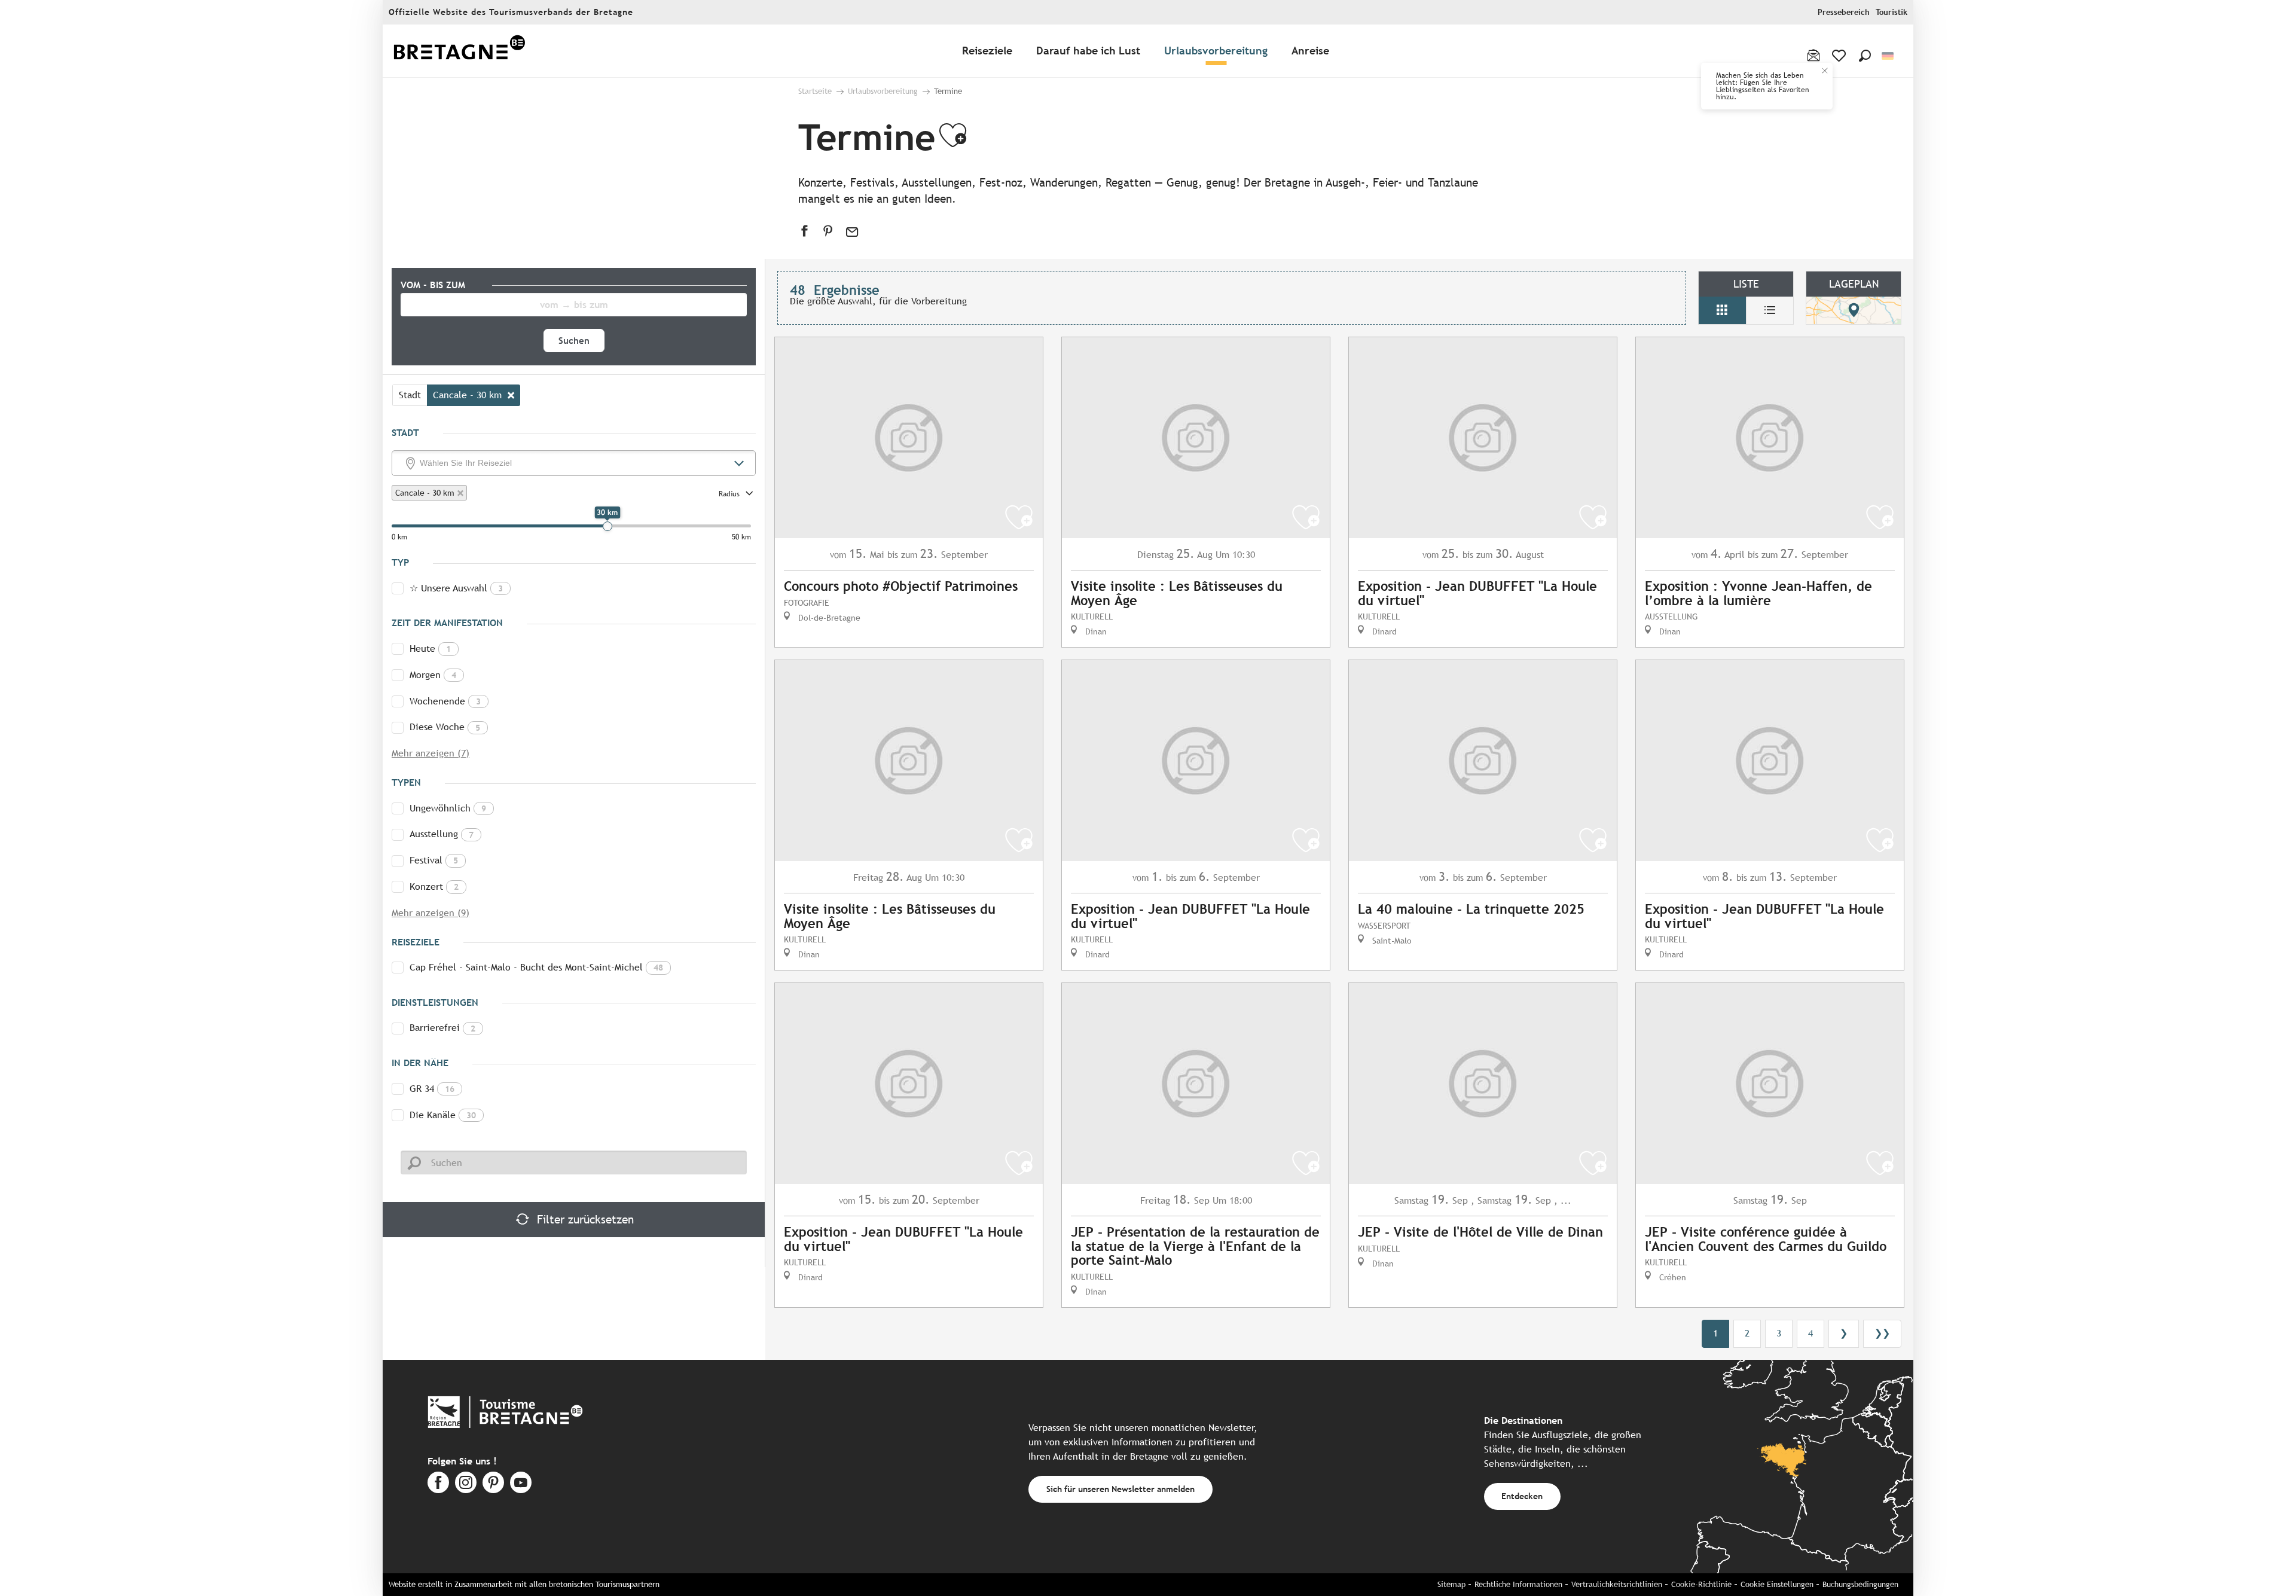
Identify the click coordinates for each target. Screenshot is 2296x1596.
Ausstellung (442, 834)
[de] (1889, 56)
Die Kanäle (443, 1115)
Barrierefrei (442, 1028)
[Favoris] (1840, 56)
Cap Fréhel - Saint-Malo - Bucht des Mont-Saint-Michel (536, 967)
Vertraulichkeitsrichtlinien (1617, 1584)
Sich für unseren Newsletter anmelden (1120, 1489)
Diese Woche (445, 727)
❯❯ (1882, 1333)
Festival (434, 860)
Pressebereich (1844, 12)
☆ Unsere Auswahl (456, 588)
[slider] (607, 526)
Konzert (434, 887)
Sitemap (1451, 1584)
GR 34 (432, 1089)
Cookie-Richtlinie (1701, 1584)
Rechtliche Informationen (1518, 1584)
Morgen (433, 675)
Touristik (1892, 12)
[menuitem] (459, 51)
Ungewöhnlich (448, 808)
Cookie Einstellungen (1777, 1584)
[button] (1865, 56)
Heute (430, 649)
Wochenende (445, 701)
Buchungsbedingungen (1860, 1584)
